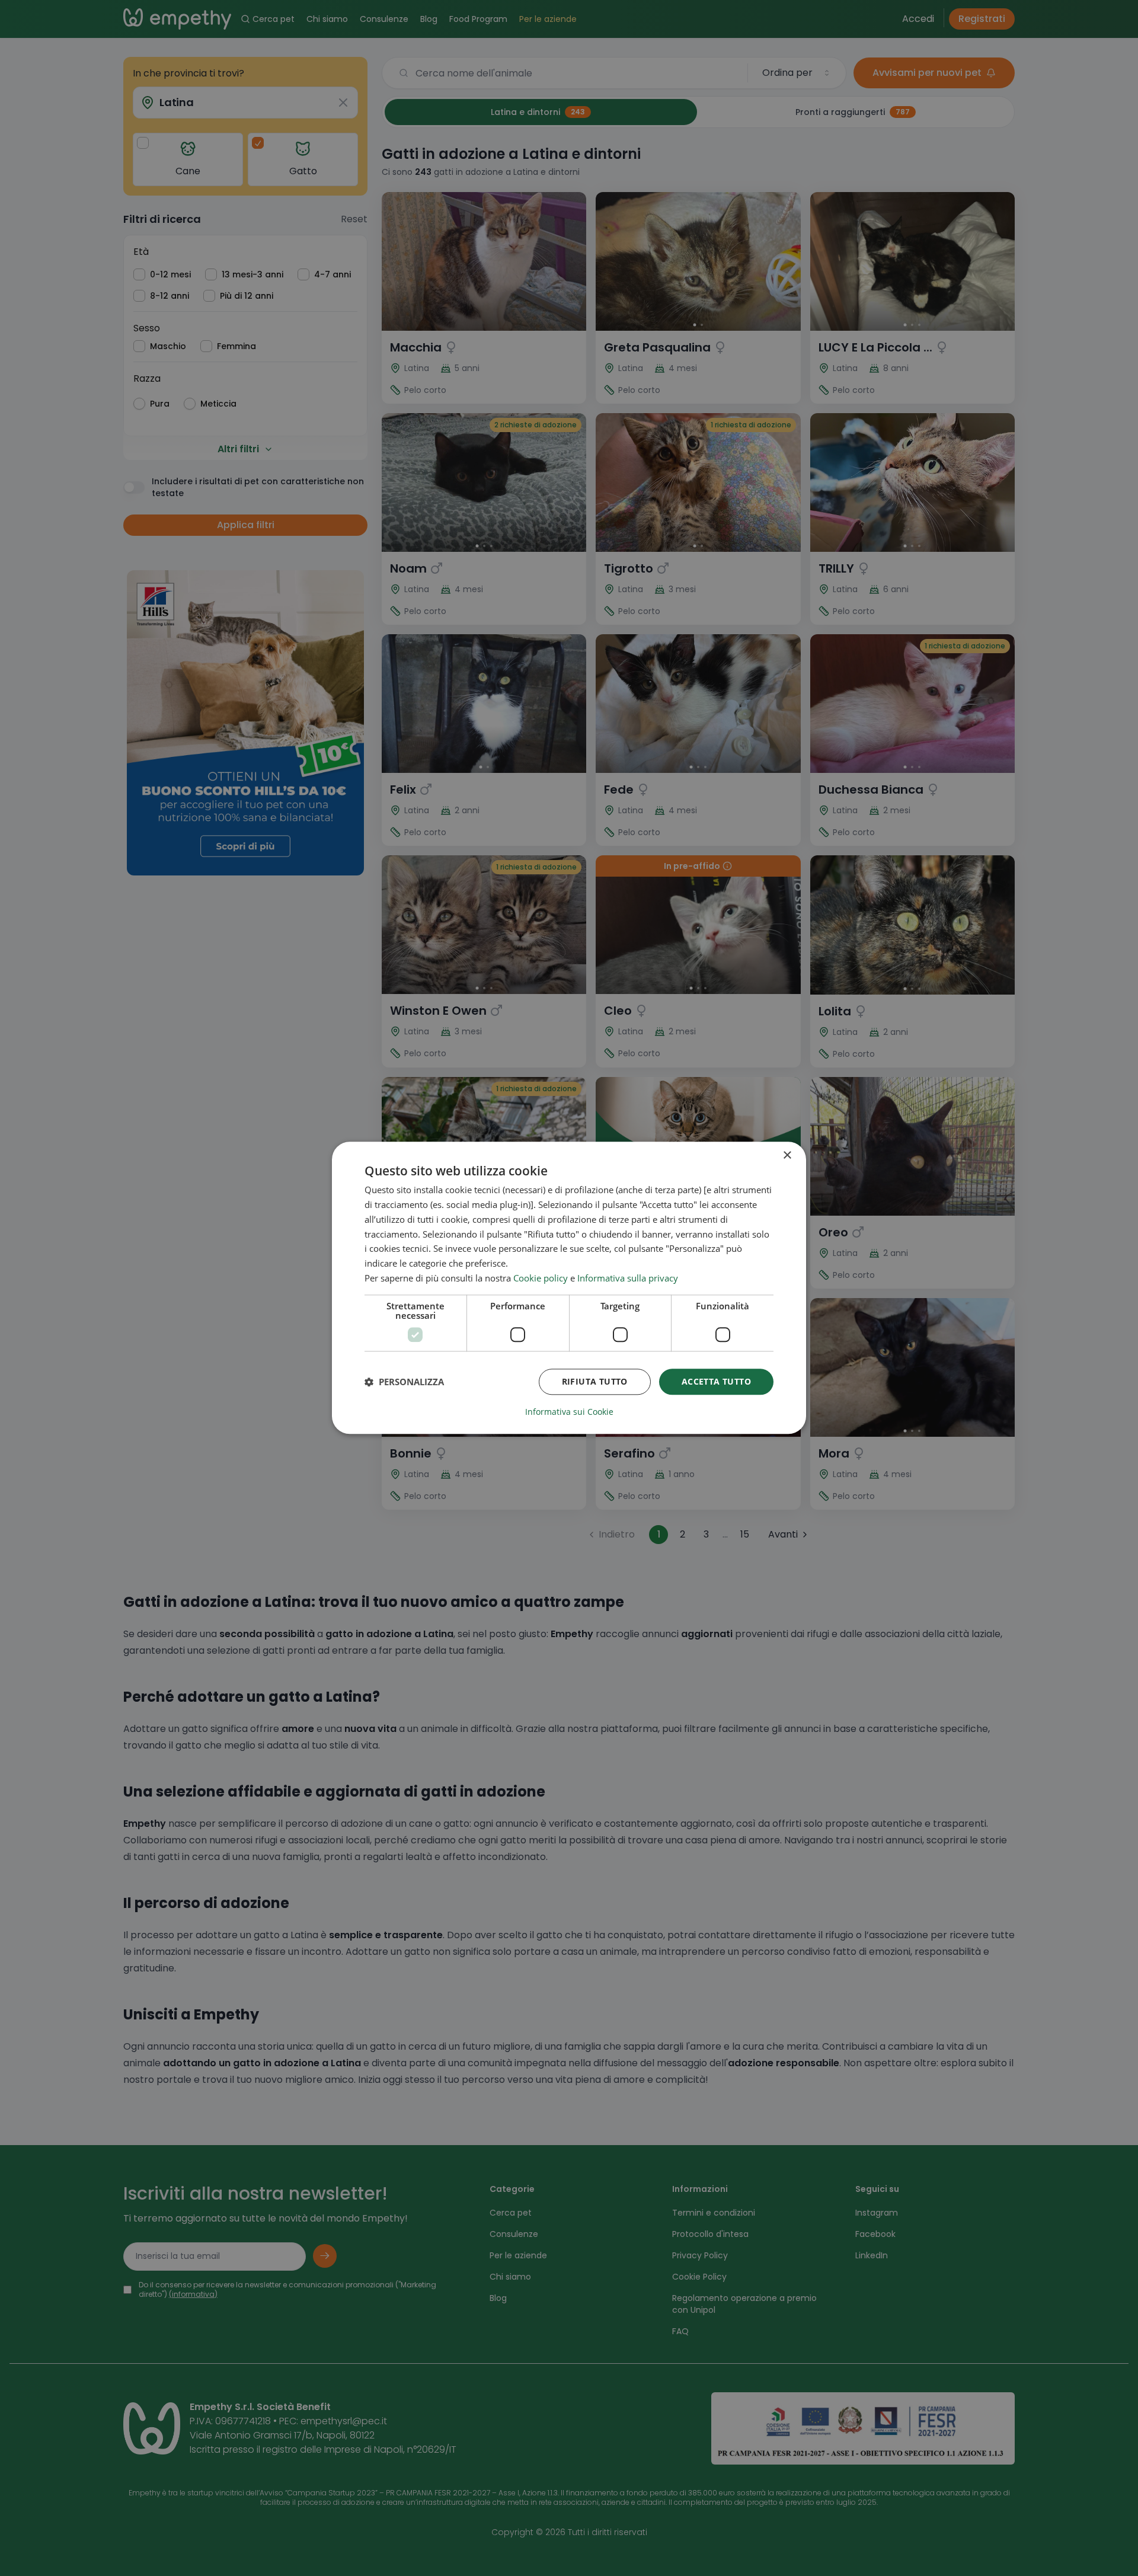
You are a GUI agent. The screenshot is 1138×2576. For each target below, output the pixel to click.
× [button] (787, 1156)
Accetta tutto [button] (716, 1381)
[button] (404, 1382)
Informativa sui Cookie (569, 1412)
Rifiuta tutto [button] (595, 1381)
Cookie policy (541, 1278)
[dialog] (569, 1288)
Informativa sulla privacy (628, 1278)
